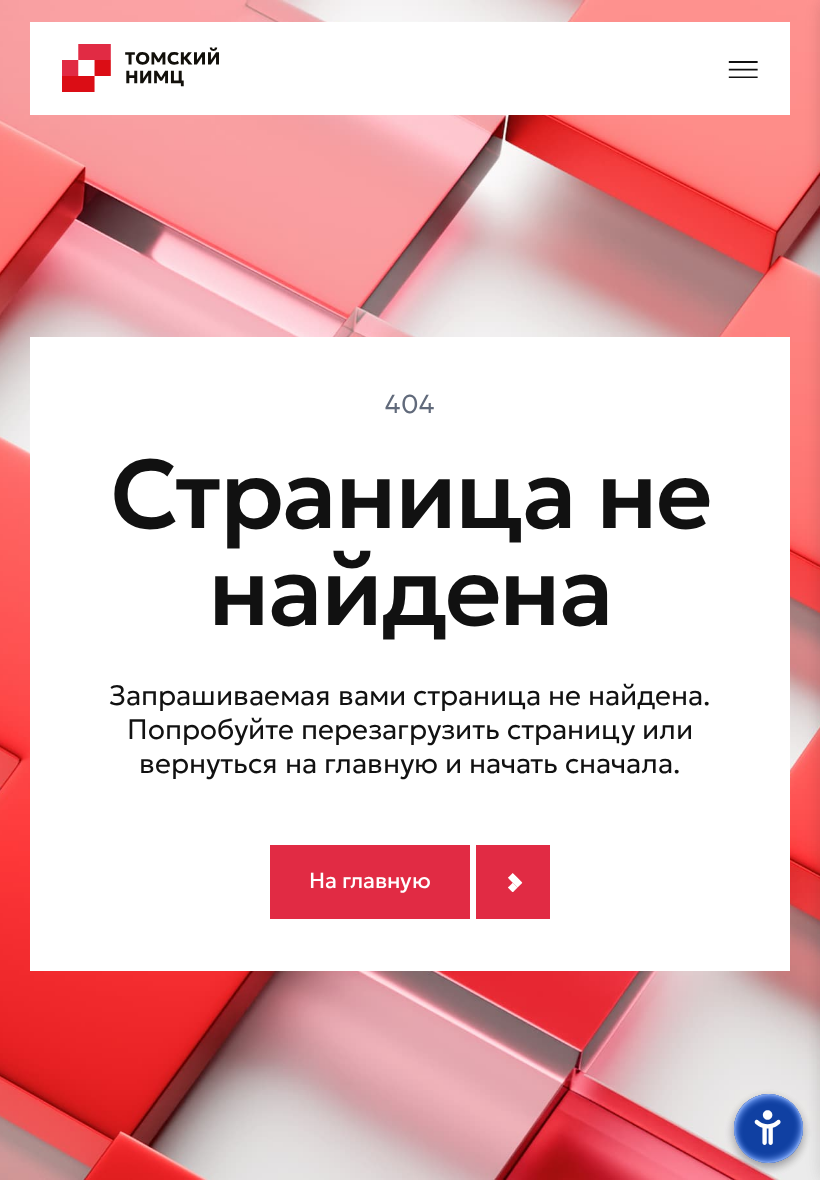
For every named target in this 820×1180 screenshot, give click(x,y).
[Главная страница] (141, 68)
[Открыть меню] (743, 67)
